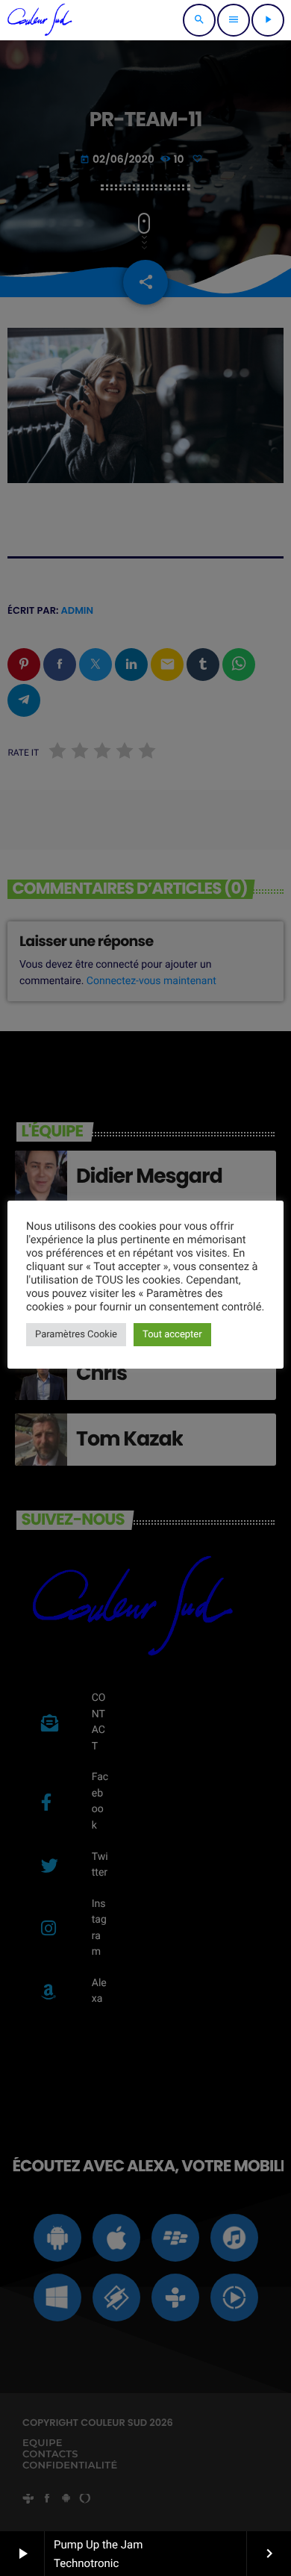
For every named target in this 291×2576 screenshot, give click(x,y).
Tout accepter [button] (172, 1335)
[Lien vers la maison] (40, 20)
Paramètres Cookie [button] (76, 1335)
